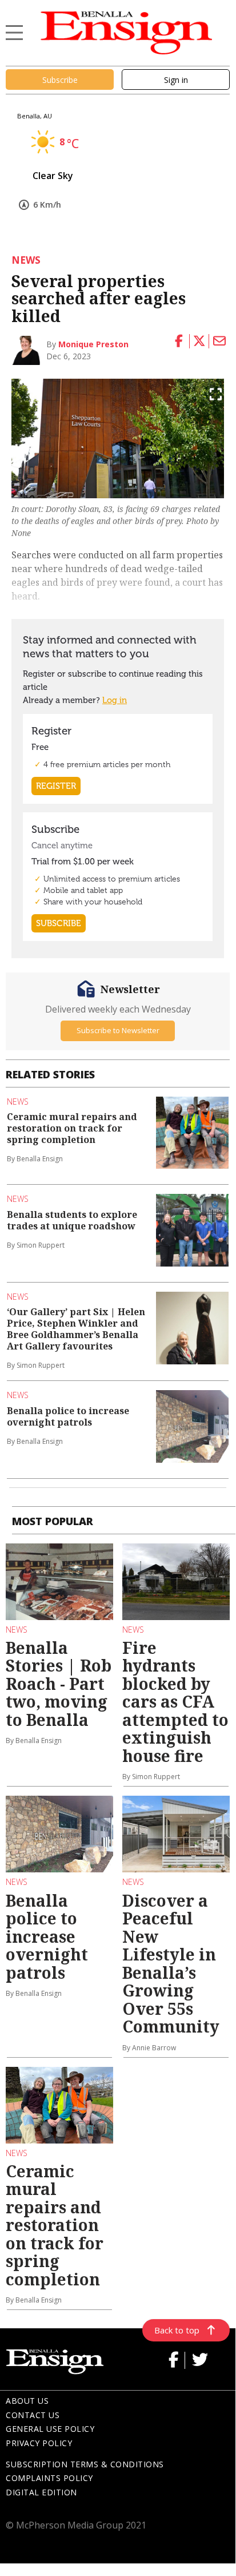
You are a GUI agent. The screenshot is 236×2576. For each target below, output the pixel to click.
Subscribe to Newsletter (118, 1030)
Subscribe (60, 80)
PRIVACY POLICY (39, 2443)
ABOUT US (27, 2401)
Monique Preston (93, 344)
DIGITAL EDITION (41, 2492)
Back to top (177, 2330)
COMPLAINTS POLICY (49, 2478)
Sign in (176, 80)
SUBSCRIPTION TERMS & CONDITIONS (85, 2464)
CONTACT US (33, 2415)
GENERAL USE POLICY (50, 2429)
